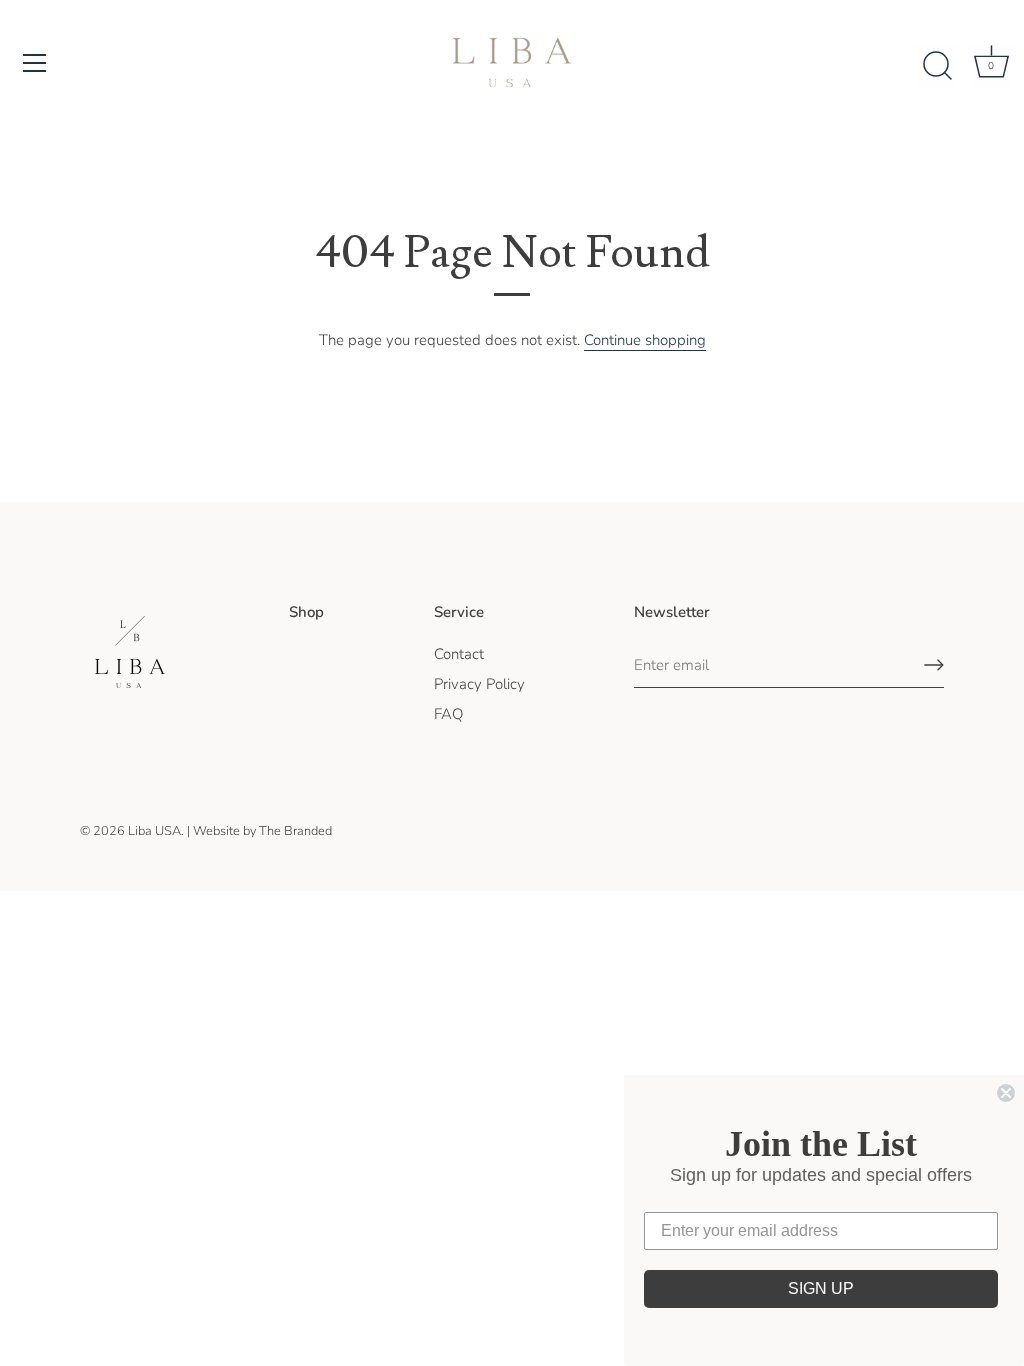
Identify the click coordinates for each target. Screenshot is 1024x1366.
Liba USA (154, 831)
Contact (459, 654)
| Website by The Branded (259, 831)
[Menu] (35, 63)
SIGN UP (821, 1288)
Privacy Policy (479, 684)
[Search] (937, 66)
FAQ (448, 714)
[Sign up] (934, 665)
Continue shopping (645, 340)
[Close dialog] (1006, 1093)
